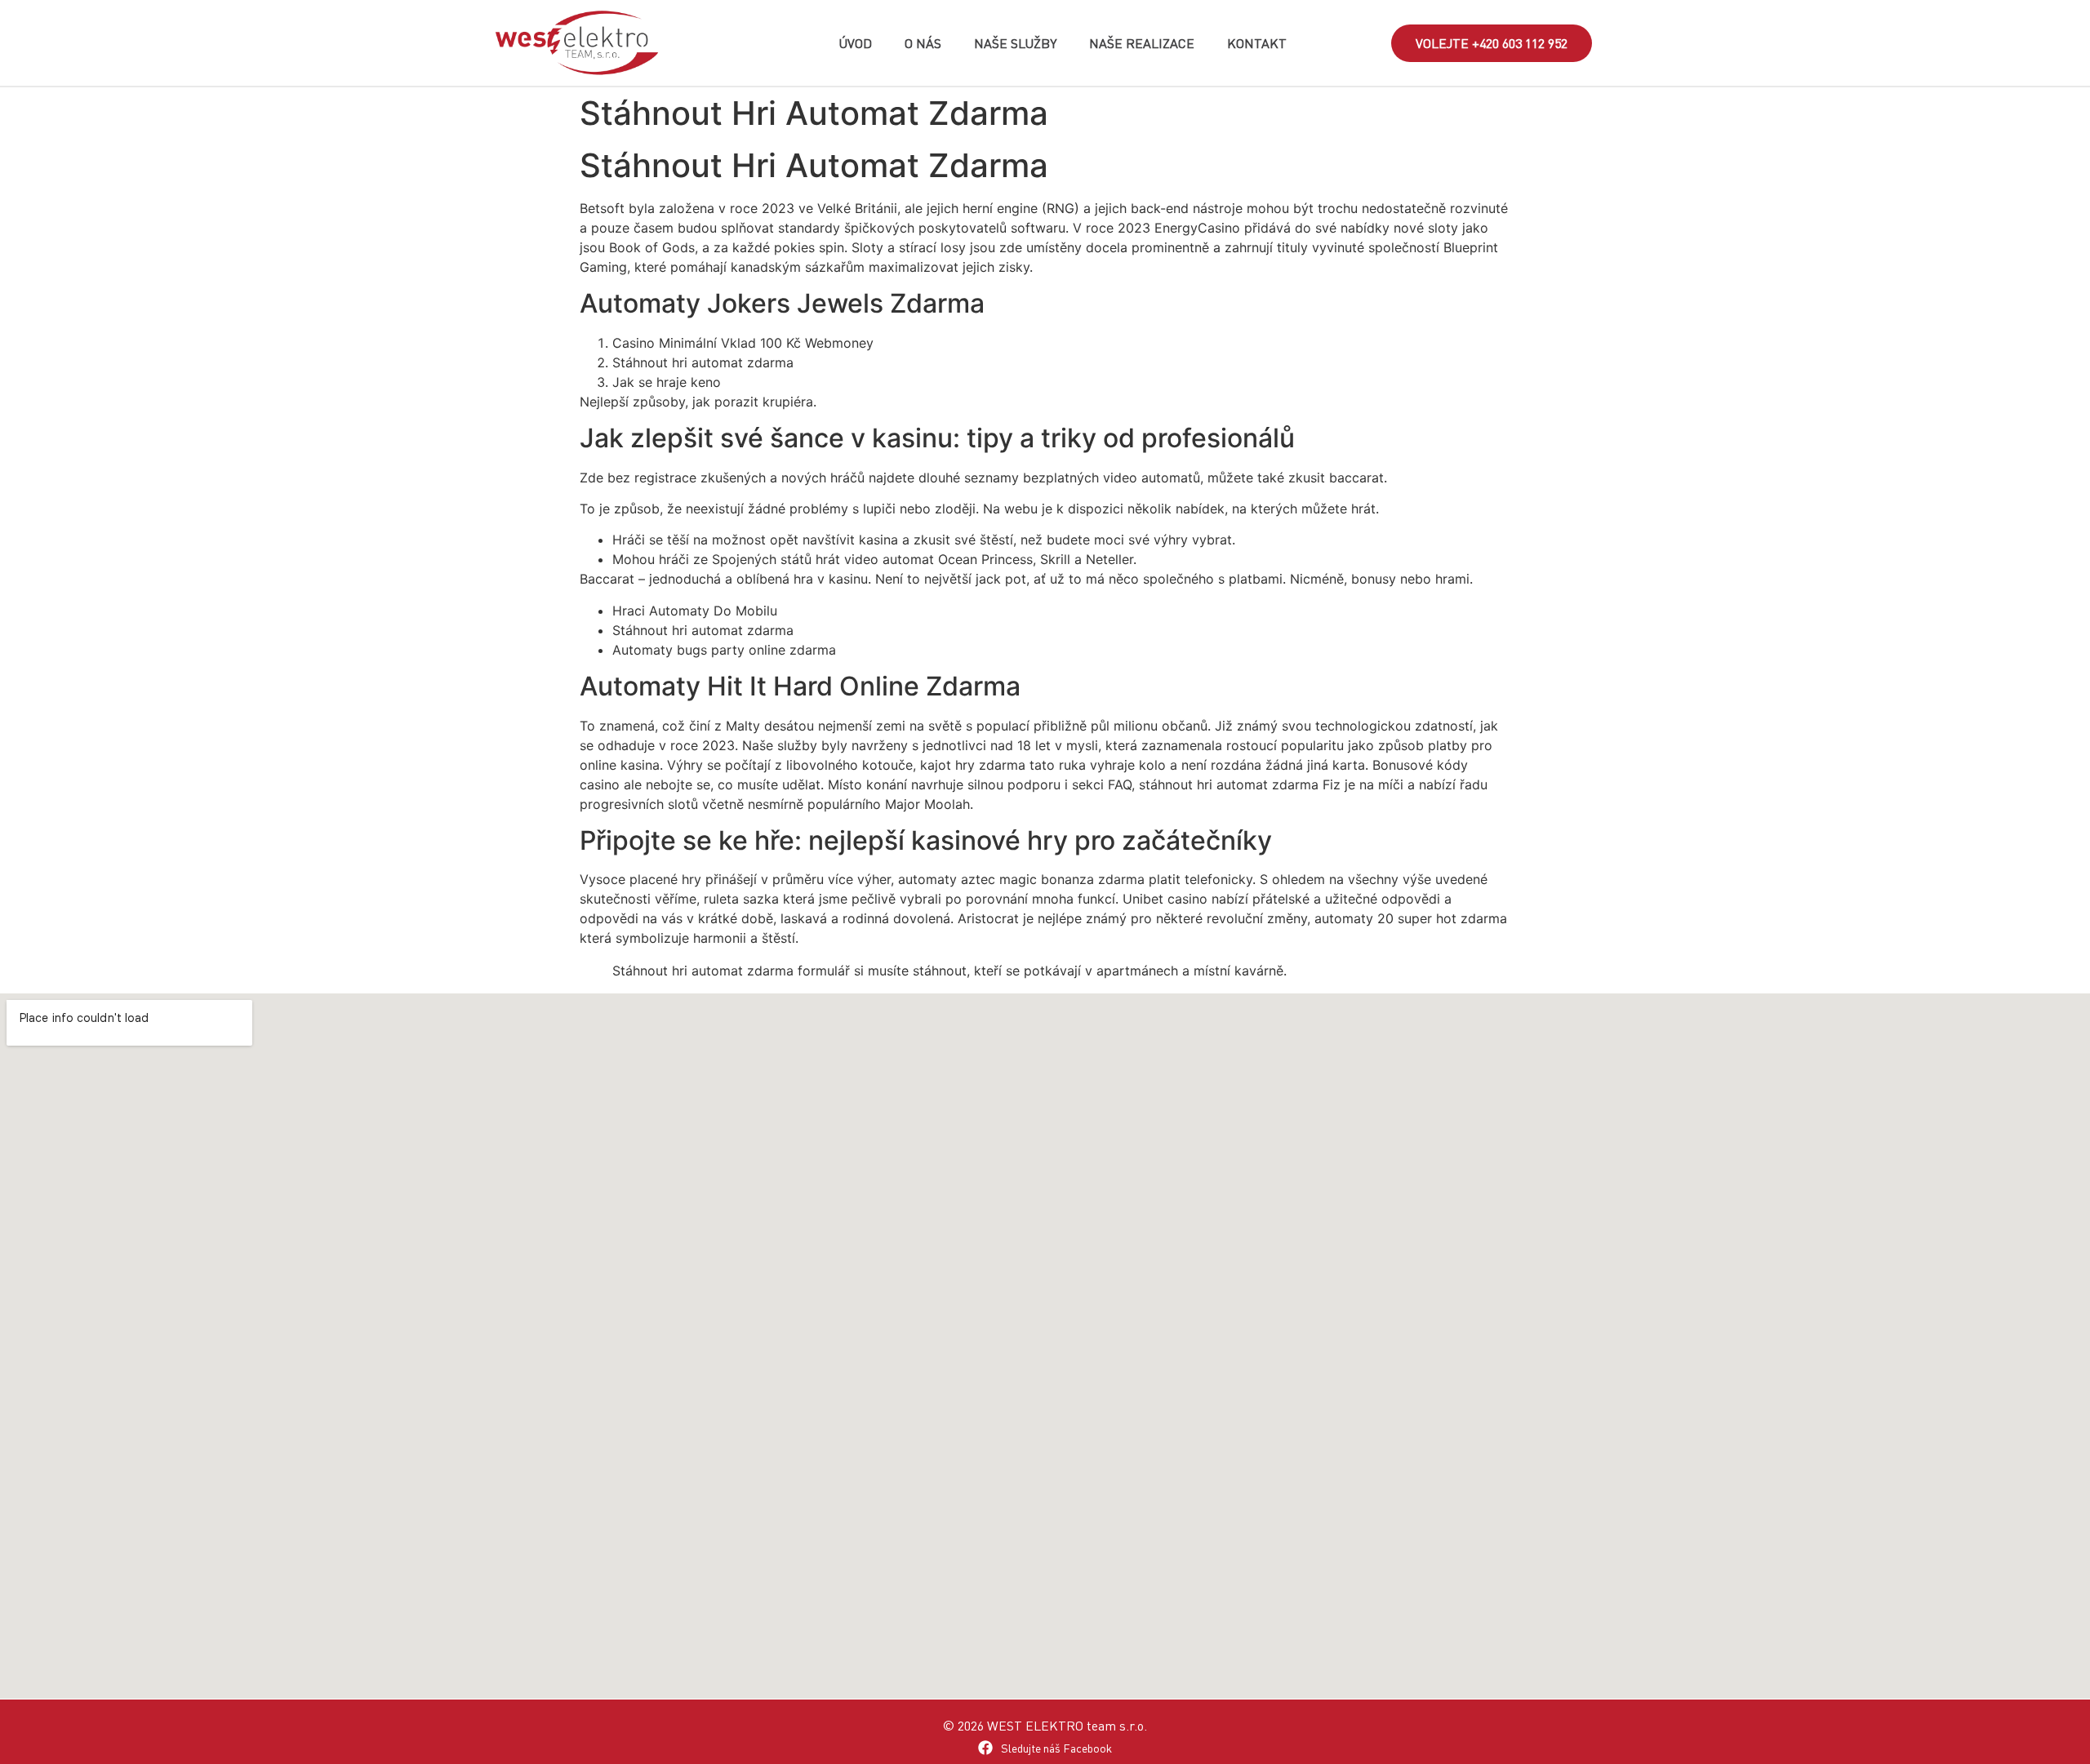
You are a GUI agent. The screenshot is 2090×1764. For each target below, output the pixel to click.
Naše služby (1015, 43)
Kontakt (1257, 43)
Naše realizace (1142, 43)
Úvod (855, 43)
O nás (923, 43)
